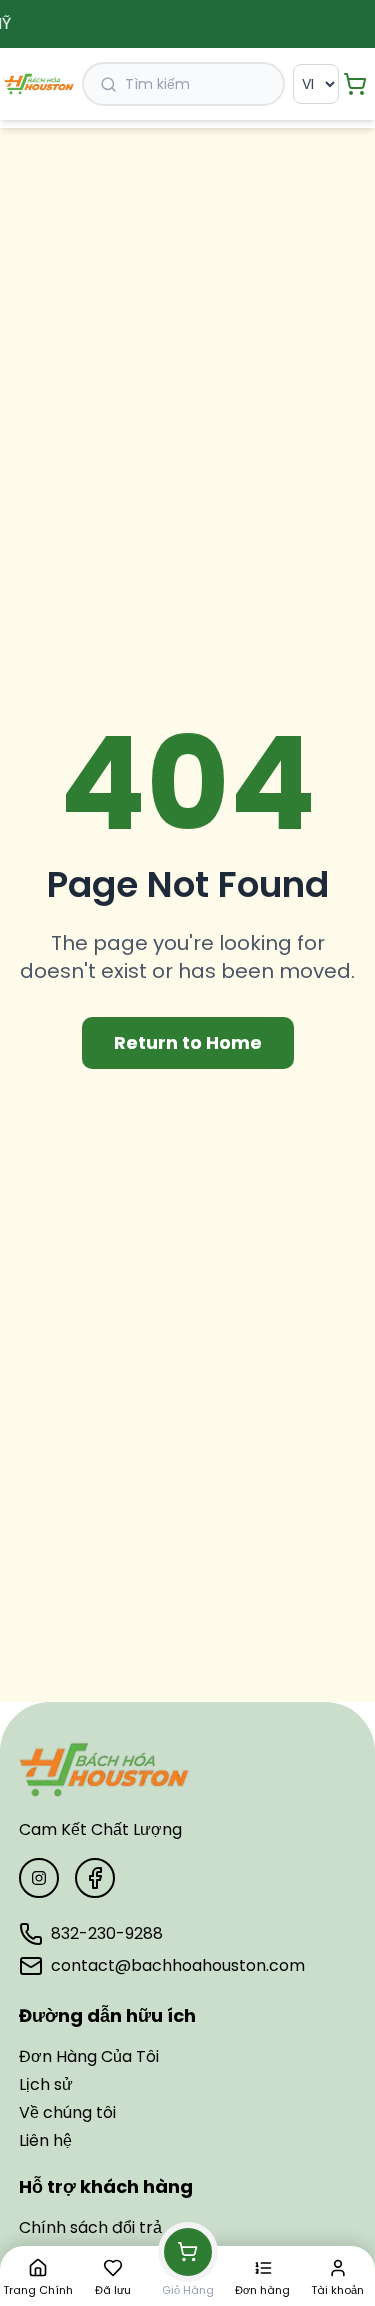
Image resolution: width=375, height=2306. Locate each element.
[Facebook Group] (95, 1878)
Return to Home (188, 1042)
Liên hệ (45, 2140)
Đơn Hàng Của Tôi (89, 2056)
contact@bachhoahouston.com (178, 1965)
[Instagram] (39, 1878)
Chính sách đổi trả (90, 2227)
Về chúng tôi (67, 2112)
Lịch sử (46, 2084)
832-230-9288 (107, 1933)
